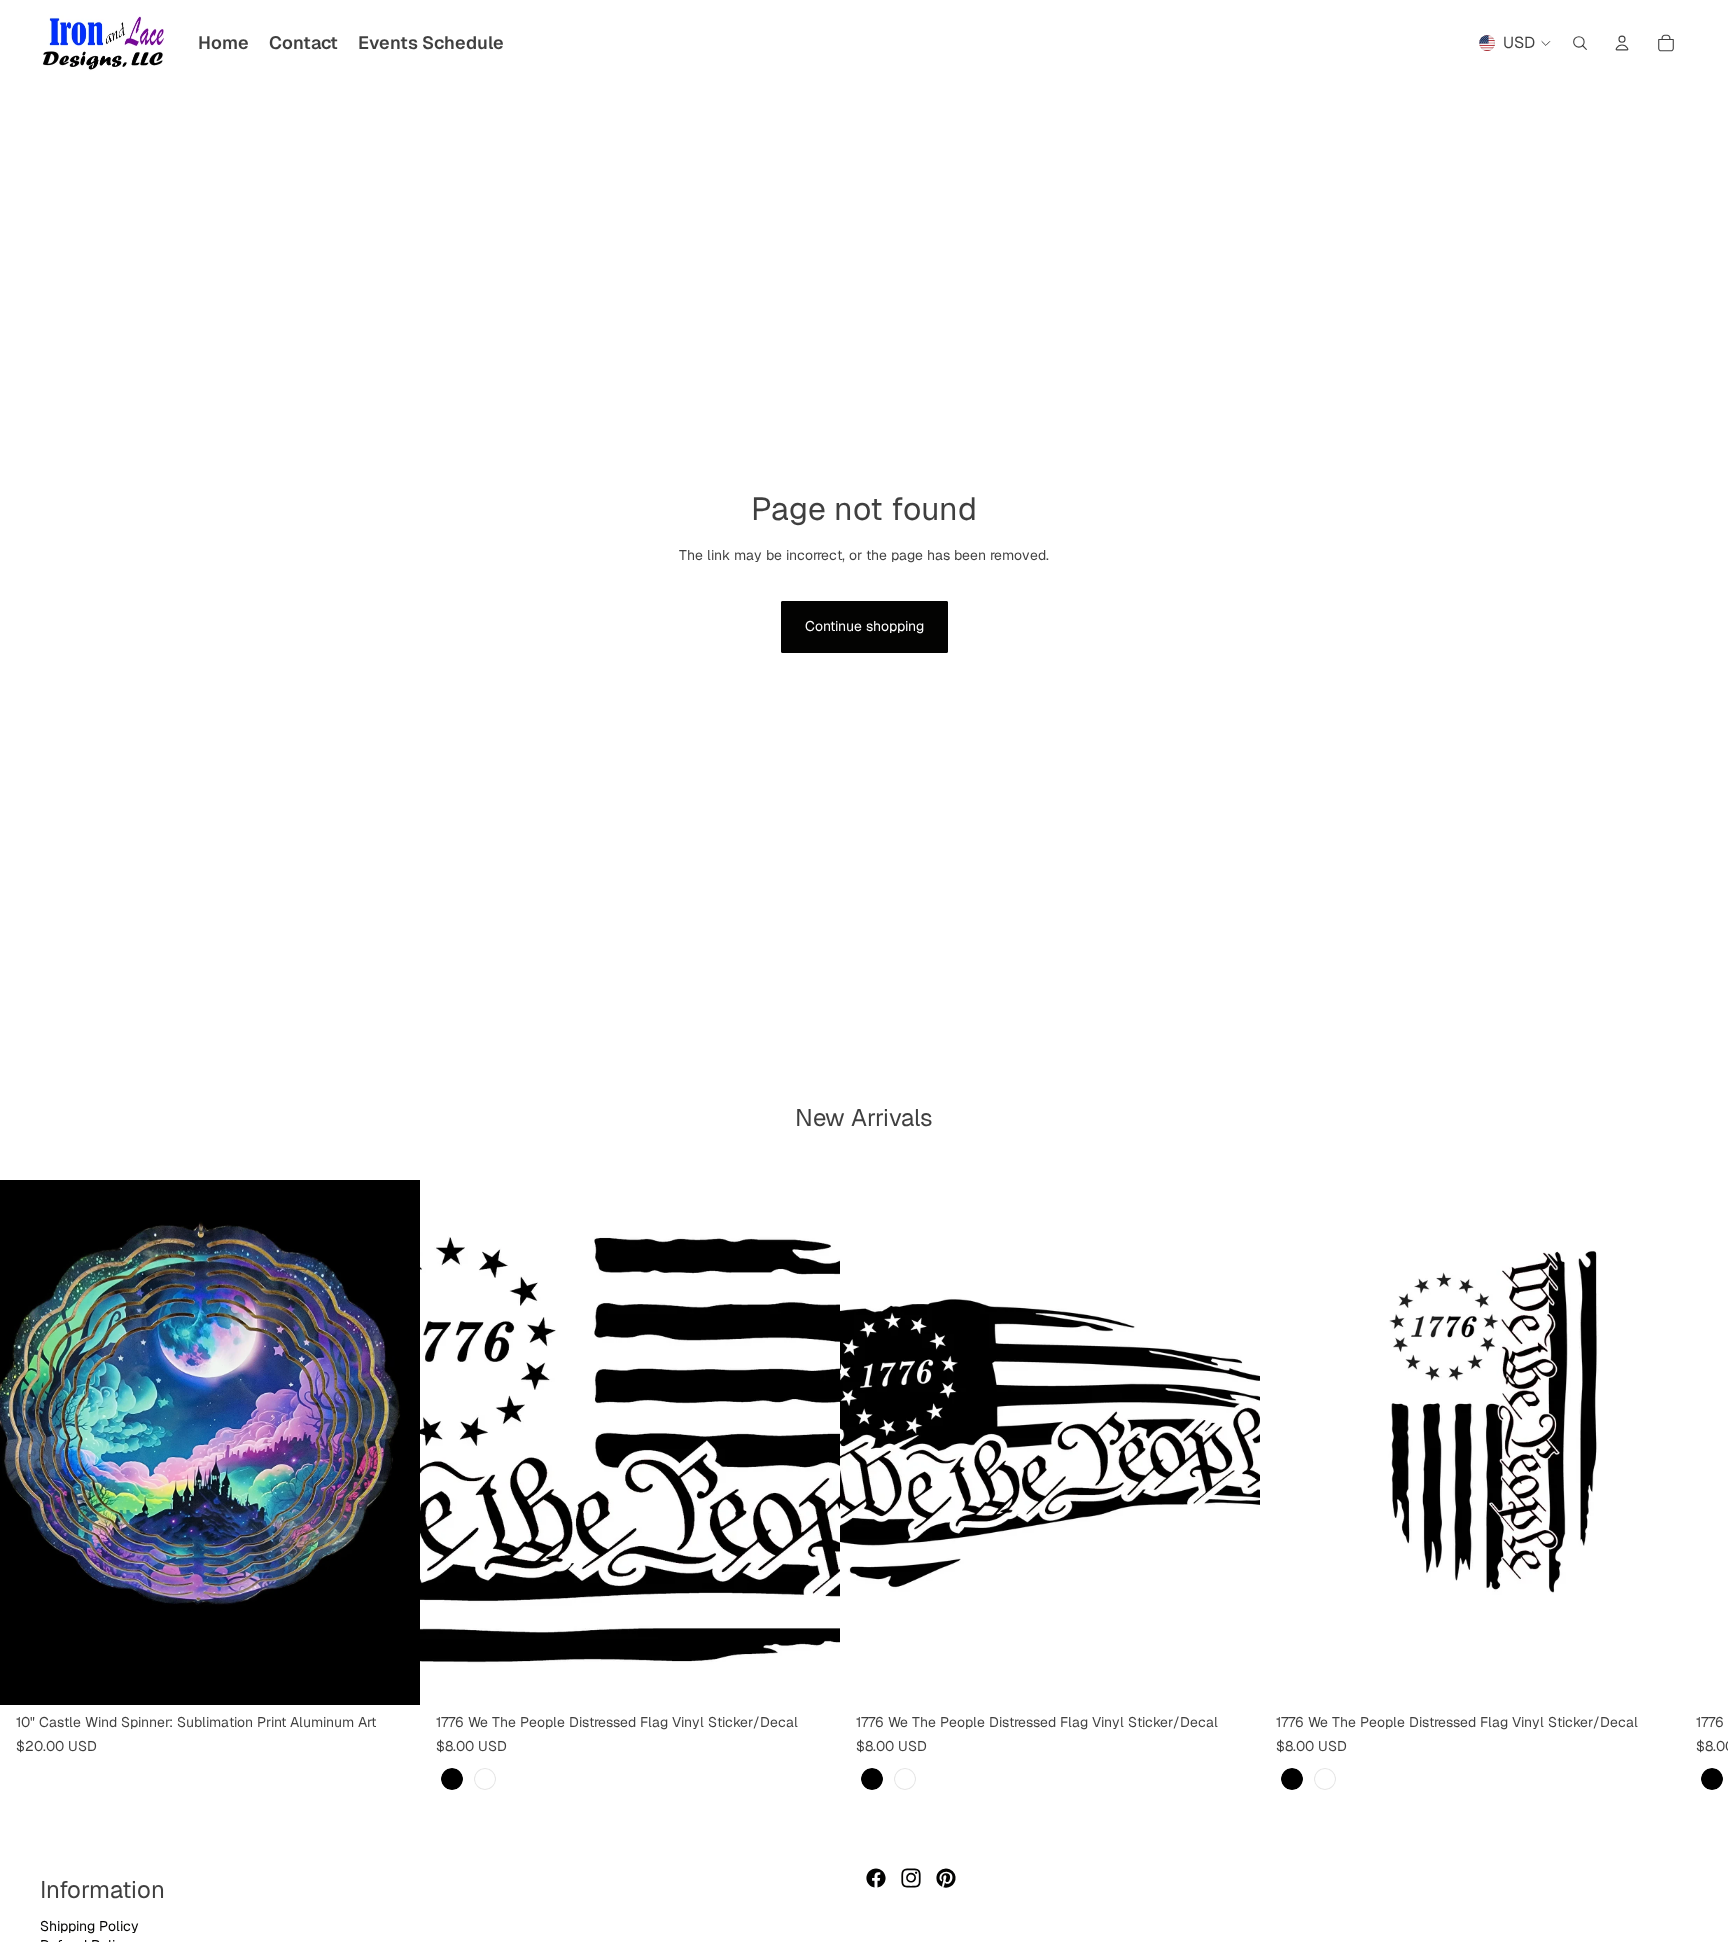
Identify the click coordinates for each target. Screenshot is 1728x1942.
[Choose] (809, 1674)
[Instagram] (911, 1878)
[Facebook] (876, 1878)
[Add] (389, 1674)
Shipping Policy (89, 1926)
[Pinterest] (946, 1878)
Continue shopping (864, 626)
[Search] (1580, 43)
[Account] (1622, 43)
